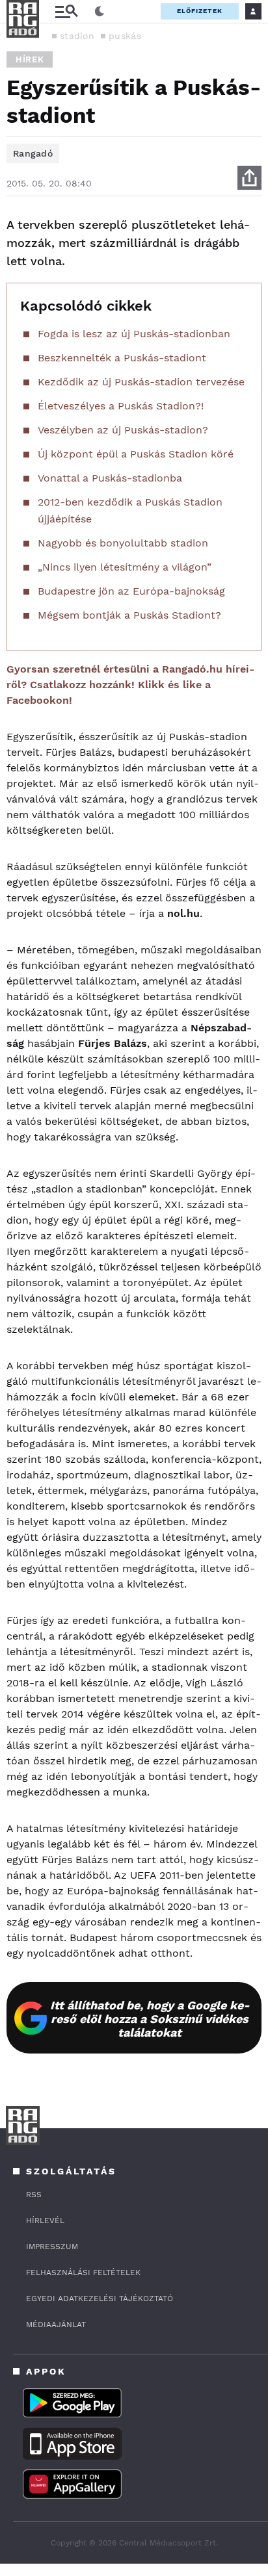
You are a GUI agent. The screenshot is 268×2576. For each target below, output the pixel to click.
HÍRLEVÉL (45, 2221)
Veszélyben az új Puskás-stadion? (123, 430)
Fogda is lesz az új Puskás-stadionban (134, 334)
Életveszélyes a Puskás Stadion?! (121, 406)
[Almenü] (66, 11)
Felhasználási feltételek (83, 2273)
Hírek (30, 59)
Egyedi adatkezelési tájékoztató (100, 2299)
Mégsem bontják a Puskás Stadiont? (129, 615)
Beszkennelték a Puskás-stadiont (122, 358)
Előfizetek (200, 11)
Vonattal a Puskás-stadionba (110, 478)
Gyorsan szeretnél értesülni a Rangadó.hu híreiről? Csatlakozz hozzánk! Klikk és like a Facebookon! (130, 685)
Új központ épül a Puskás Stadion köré (136, 454)
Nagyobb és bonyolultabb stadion (123, 543)
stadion (77, 36)
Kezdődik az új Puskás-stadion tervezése (141, 382)
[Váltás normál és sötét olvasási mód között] (100, 12)
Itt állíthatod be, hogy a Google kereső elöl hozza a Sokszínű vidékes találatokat (150, 2019)
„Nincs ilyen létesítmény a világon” (125, 567)
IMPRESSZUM (52, 2247)
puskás (125, 36)
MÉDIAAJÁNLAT (56, 2325)
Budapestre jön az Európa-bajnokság (131, 591)
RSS (34, 2195)
